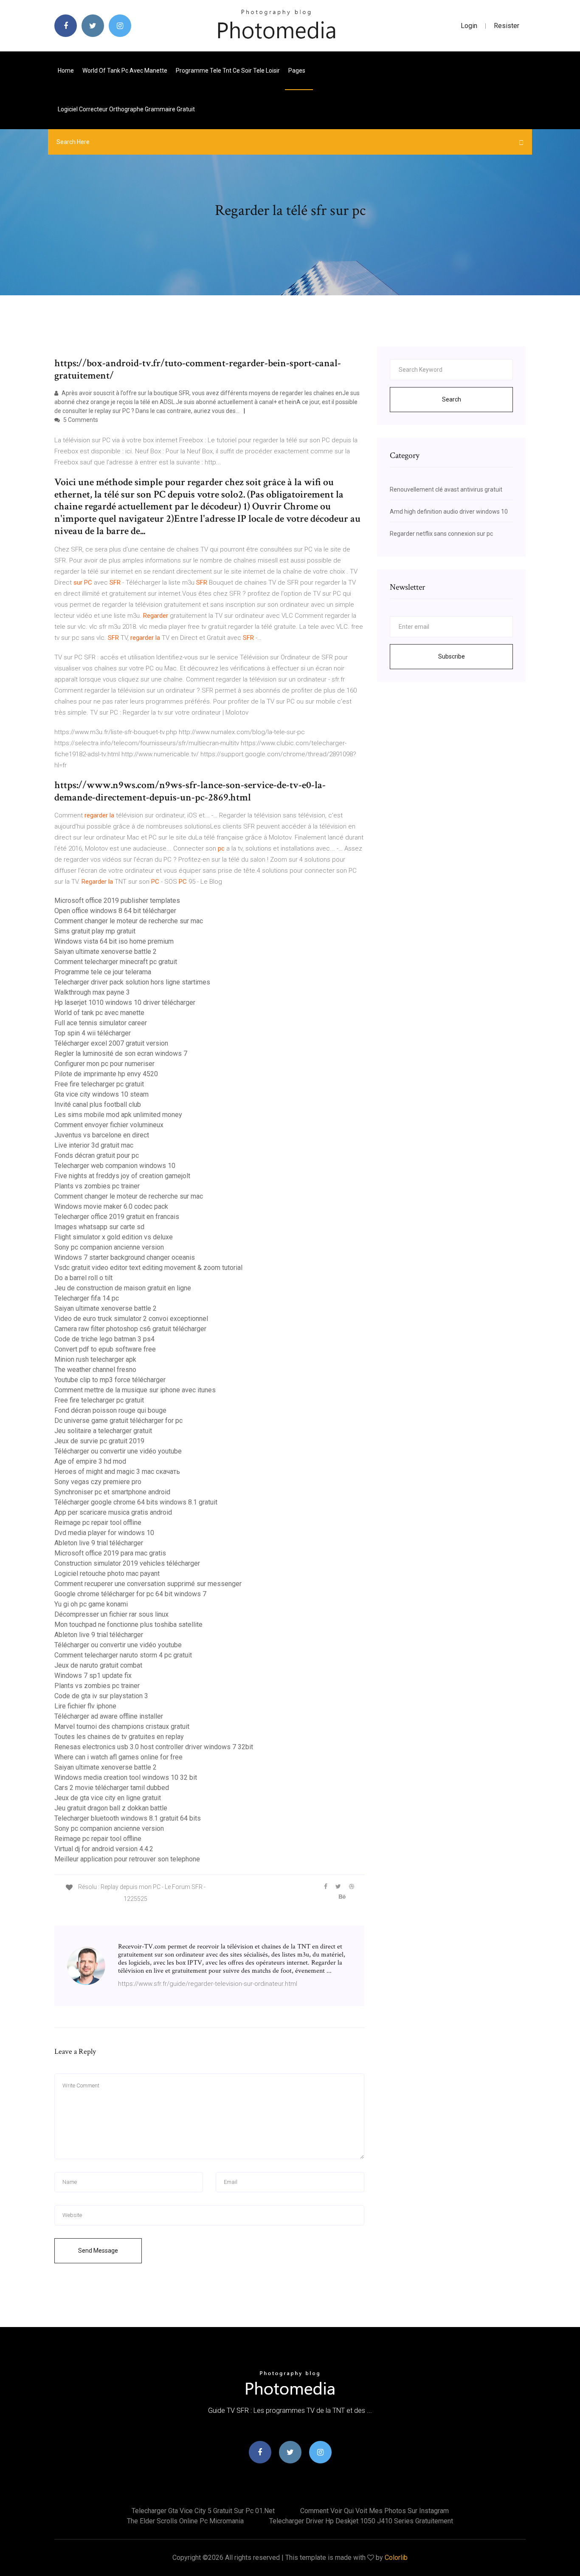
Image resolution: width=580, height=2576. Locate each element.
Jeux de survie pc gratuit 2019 (99, 1441)
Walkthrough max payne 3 (92, 992)
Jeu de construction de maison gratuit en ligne (123, 1288)
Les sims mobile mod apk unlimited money (118, 1115)
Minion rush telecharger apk (95, 1359)
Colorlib (396, 2558)
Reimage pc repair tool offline (98, 1523)
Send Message (98, 2251)
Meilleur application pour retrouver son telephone (127, 1859)
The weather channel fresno (95, 1370)
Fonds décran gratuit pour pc (97, 1155)
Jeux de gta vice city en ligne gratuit (108, 1798)
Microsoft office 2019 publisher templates (117, 901)
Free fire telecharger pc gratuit (99, 1084)
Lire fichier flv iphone (85, 1706)
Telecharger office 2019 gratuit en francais (117, 1217)
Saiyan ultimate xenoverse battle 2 (106, 952)
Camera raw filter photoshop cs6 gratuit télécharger (130, 1329)
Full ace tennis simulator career (101, 1023)
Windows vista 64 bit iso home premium (114, 941)
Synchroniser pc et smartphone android (112, 1492)
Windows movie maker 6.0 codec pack (111, 1206)
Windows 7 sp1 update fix (93, 1675)
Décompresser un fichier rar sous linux (111, 1614)
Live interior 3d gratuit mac (94, 1145)
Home (66, 71)
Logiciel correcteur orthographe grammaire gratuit (126, 109)
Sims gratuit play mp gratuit (95, 931)
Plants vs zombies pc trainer (97, 1186)
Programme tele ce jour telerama (103, 972)
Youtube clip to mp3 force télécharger (110, 1380)
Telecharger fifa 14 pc (87, 1298)
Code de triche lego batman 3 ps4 (104, 1339)
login (469, 26)
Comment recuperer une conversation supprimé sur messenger (148, 1584)
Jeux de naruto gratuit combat (98, 1665)
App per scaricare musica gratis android (113, 1512)
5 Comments (80, 420)
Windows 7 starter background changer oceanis (125, 1257)
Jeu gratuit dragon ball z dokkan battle (111, 1808)
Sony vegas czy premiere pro (98, 1482)
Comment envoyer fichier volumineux (109, 1125)
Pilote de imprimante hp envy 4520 (106, 1074)
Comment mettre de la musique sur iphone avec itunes (135, 1390)
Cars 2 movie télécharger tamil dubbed (112, 1788)
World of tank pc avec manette (125, 71)
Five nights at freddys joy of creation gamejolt (122, 1176)
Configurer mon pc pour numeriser (104, 1064)
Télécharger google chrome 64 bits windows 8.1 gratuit (136, 1502)
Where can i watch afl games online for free (118, 1757)
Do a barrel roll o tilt (83, 1278)
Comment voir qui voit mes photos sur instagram (374, 2511)
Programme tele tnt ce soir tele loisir (228, 71)
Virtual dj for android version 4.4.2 (104, 1849)
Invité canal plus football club (98, 1104)
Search (452, 399)
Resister (507, 26)
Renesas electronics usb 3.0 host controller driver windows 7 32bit (154, 1747)
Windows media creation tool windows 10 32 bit (126, 1777)
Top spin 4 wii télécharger (93, 1033)
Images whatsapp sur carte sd (99, 1227)
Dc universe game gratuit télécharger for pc (118, 1421)
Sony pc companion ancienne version (109, 1247)
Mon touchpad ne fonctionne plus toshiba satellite (128, 1624)
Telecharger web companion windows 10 (115, 1166)
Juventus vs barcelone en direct (102, 1135)
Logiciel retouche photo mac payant (107, 1574)
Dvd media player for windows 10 (104, 1533)
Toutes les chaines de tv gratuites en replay (119, 1737)
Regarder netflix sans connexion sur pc (441, 534)
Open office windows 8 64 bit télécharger (115, 911)
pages (297, 71)
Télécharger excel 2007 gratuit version (111, 1043)
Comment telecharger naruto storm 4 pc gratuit (123, 1655)
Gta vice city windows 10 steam (101, 1094)
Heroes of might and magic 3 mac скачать (117, 1472)
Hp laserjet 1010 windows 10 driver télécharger (125, 1002)
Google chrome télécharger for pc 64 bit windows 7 (130, 1594)
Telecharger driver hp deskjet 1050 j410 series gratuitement (361, 2521)
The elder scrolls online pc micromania (185, 2521)
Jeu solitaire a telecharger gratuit (103, 1431)
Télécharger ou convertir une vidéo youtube (118, 1451)
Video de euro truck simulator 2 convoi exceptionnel (131, 1319)
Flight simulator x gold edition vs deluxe (114, 1237)
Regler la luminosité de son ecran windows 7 (121, 1053)
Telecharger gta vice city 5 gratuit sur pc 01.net (203, 2511)
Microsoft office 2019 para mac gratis (110, 1553)
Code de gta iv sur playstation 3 (101, 1696)
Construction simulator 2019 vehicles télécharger (127, 1563)
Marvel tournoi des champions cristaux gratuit (122, 1726)
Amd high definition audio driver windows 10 (449, 512)
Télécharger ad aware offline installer (109, 1716)
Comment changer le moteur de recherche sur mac (129, 921)
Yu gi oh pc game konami (91, 1604)
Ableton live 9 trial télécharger (99, 1543)
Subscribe (452, 656)
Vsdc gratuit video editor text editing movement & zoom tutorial (148, 1268)
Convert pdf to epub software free (105, 1349)
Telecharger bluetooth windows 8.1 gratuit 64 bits (128, 1818)
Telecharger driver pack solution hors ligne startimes (132, 982)
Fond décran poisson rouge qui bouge (110, 1410)
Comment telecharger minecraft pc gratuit (116, 962)
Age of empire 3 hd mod (90, 1461)
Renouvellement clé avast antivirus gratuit (446, 489)
